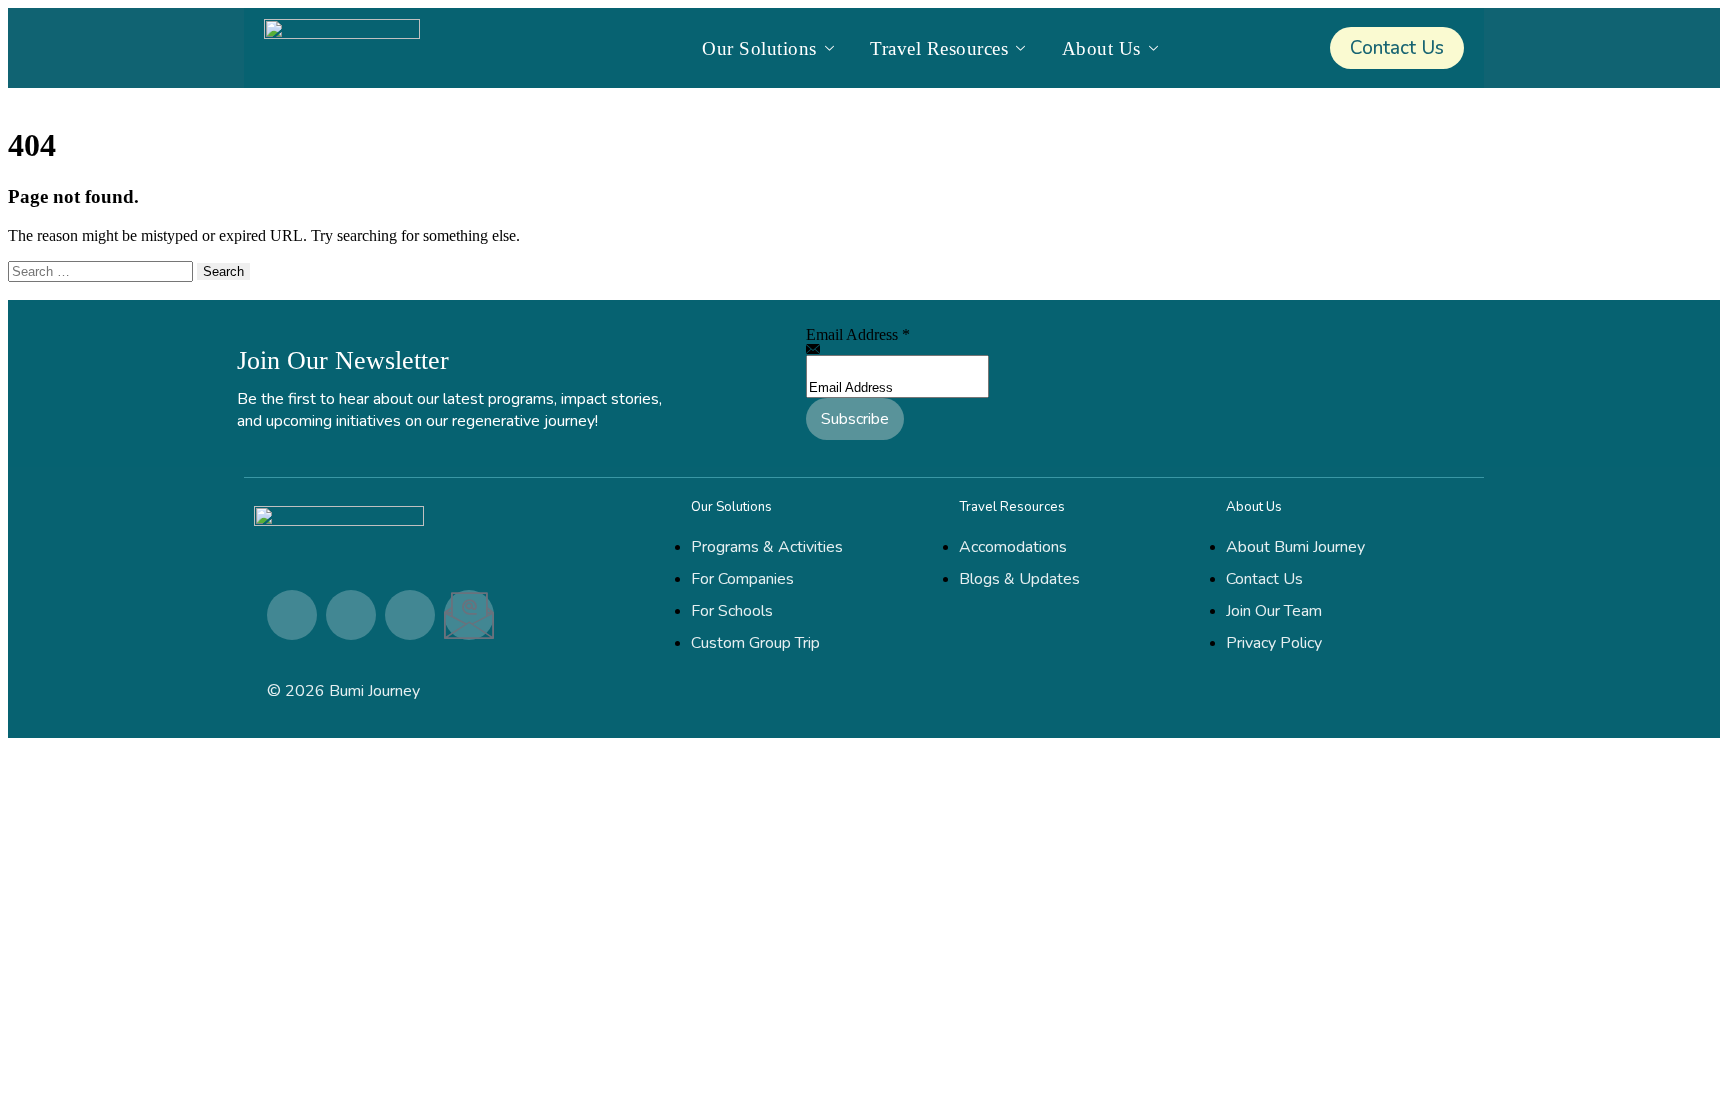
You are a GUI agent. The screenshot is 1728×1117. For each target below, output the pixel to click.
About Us (1101, 48)
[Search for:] (102, 270)
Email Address (858, 334)
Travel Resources (939, 48)
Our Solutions (759, 48)
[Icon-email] (469, 615)
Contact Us (1397, 48)
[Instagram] (351, 615)
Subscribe (855, 419)
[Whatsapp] (410, 615)
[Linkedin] (292, 615)
